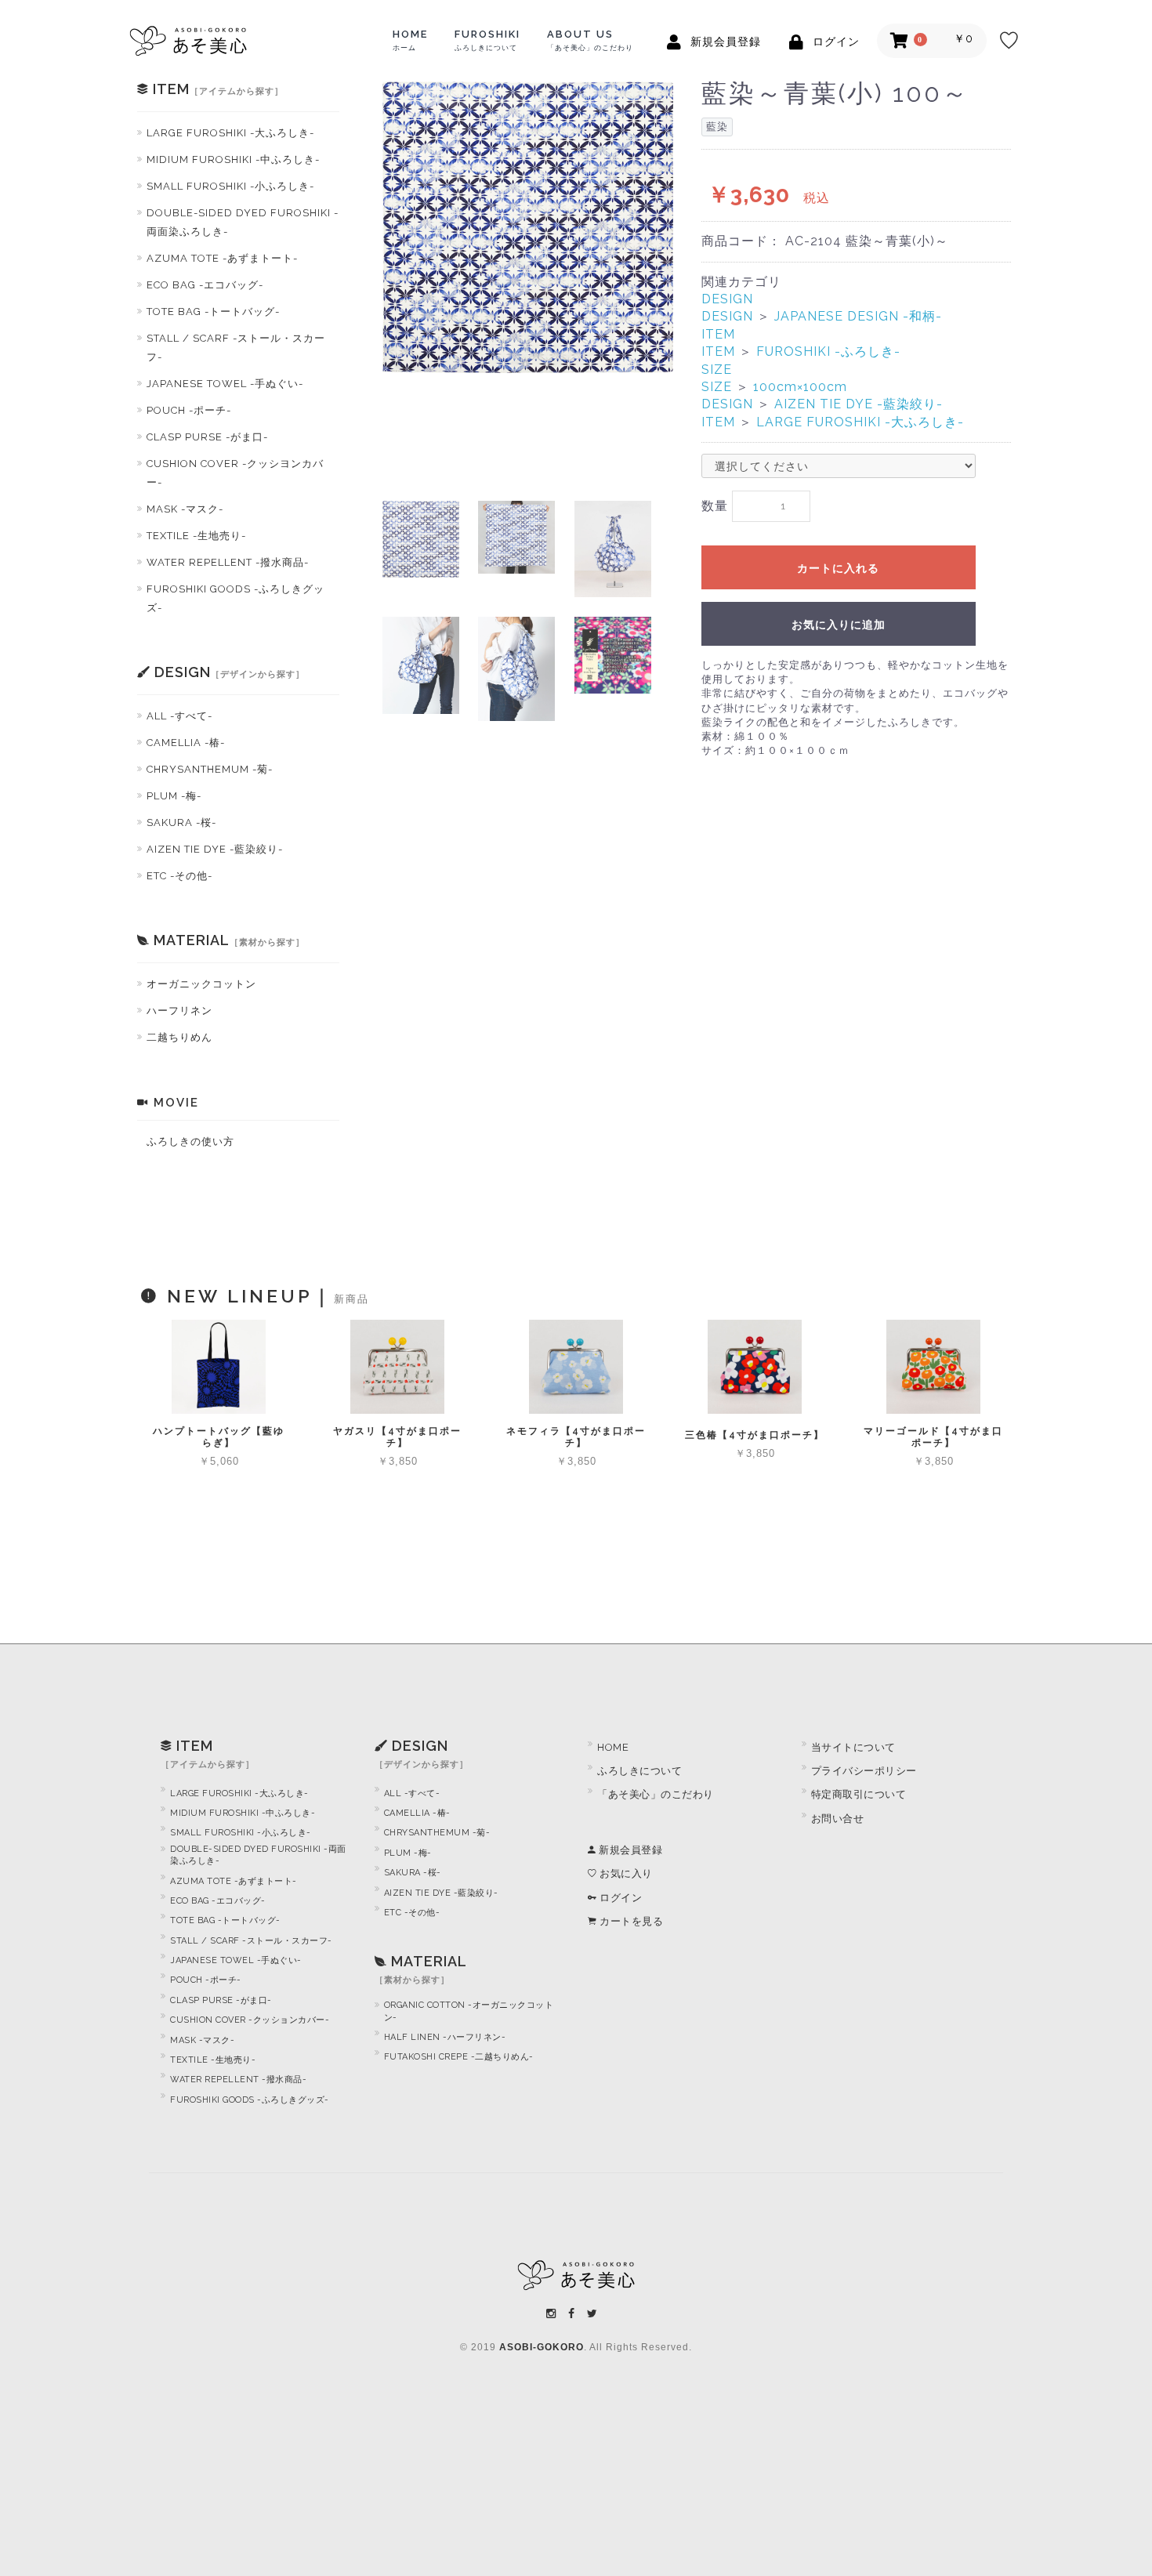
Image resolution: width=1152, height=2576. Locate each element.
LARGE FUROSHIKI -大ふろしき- (230, 133)
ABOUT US (590, 40)
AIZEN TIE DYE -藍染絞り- (215, 849)
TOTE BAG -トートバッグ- (213, 312)
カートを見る (630, 1921)
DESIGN (727, 299)
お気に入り (625, 1873)
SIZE (717, 370)
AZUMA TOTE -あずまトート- (222, 258)
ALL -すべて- (179, 716)
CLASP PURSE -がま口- (207, 437)
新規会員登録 (629, 1850)
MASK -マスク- (185, 509)
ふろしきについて (639, 1771)
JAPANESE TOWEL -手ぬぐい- (225, 384)
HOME (410, 40)
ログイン (619, 1898)
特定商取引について (859, 1794)
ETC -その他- (179, 876)
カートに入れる (838, 568)
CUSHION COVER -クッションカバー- (250, 2020)
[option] (528, 227)
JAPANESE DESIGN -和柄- (858, 316)
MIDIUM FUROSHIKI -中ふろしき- (233, 159)
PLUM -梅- (174, 796)
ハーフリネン (179, 1011)
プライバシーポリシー (864, 1771)
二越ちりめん (179, 1037)
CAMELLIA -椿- (186, 743)
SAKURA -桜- (181, 822)
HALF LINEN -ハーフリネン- (445, 2037)
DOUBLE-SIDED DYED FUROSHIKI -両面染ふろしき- (243, 222)
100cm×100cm (800, 387)
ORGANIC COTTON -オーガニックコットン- (469, 2011)
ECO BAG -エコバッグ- (205, 285)
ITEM (718, 334)
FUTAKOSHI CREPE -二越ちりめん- (459, 2057)
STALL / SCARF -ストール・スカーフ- (236, 348)
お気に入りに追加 (839, 625)
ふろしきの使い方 (190, 1141)
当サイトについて (853, 1747)
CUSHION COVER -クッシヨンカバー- (235, 473)
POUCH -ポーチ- (189, 410)
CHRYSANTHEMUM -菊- (210, 769)
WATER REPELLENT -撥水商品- (228, 562)
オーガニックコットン (201, 984)
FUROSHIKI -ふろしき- (828, 351)
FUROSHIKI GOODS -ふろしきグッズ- (235, 598)
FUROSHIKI (487, 40)
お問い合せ (838, 1819)
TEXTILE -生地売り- (196, 536)
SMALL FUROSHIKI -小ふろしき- (230, 186)
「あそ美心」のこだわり (656, 1794)
